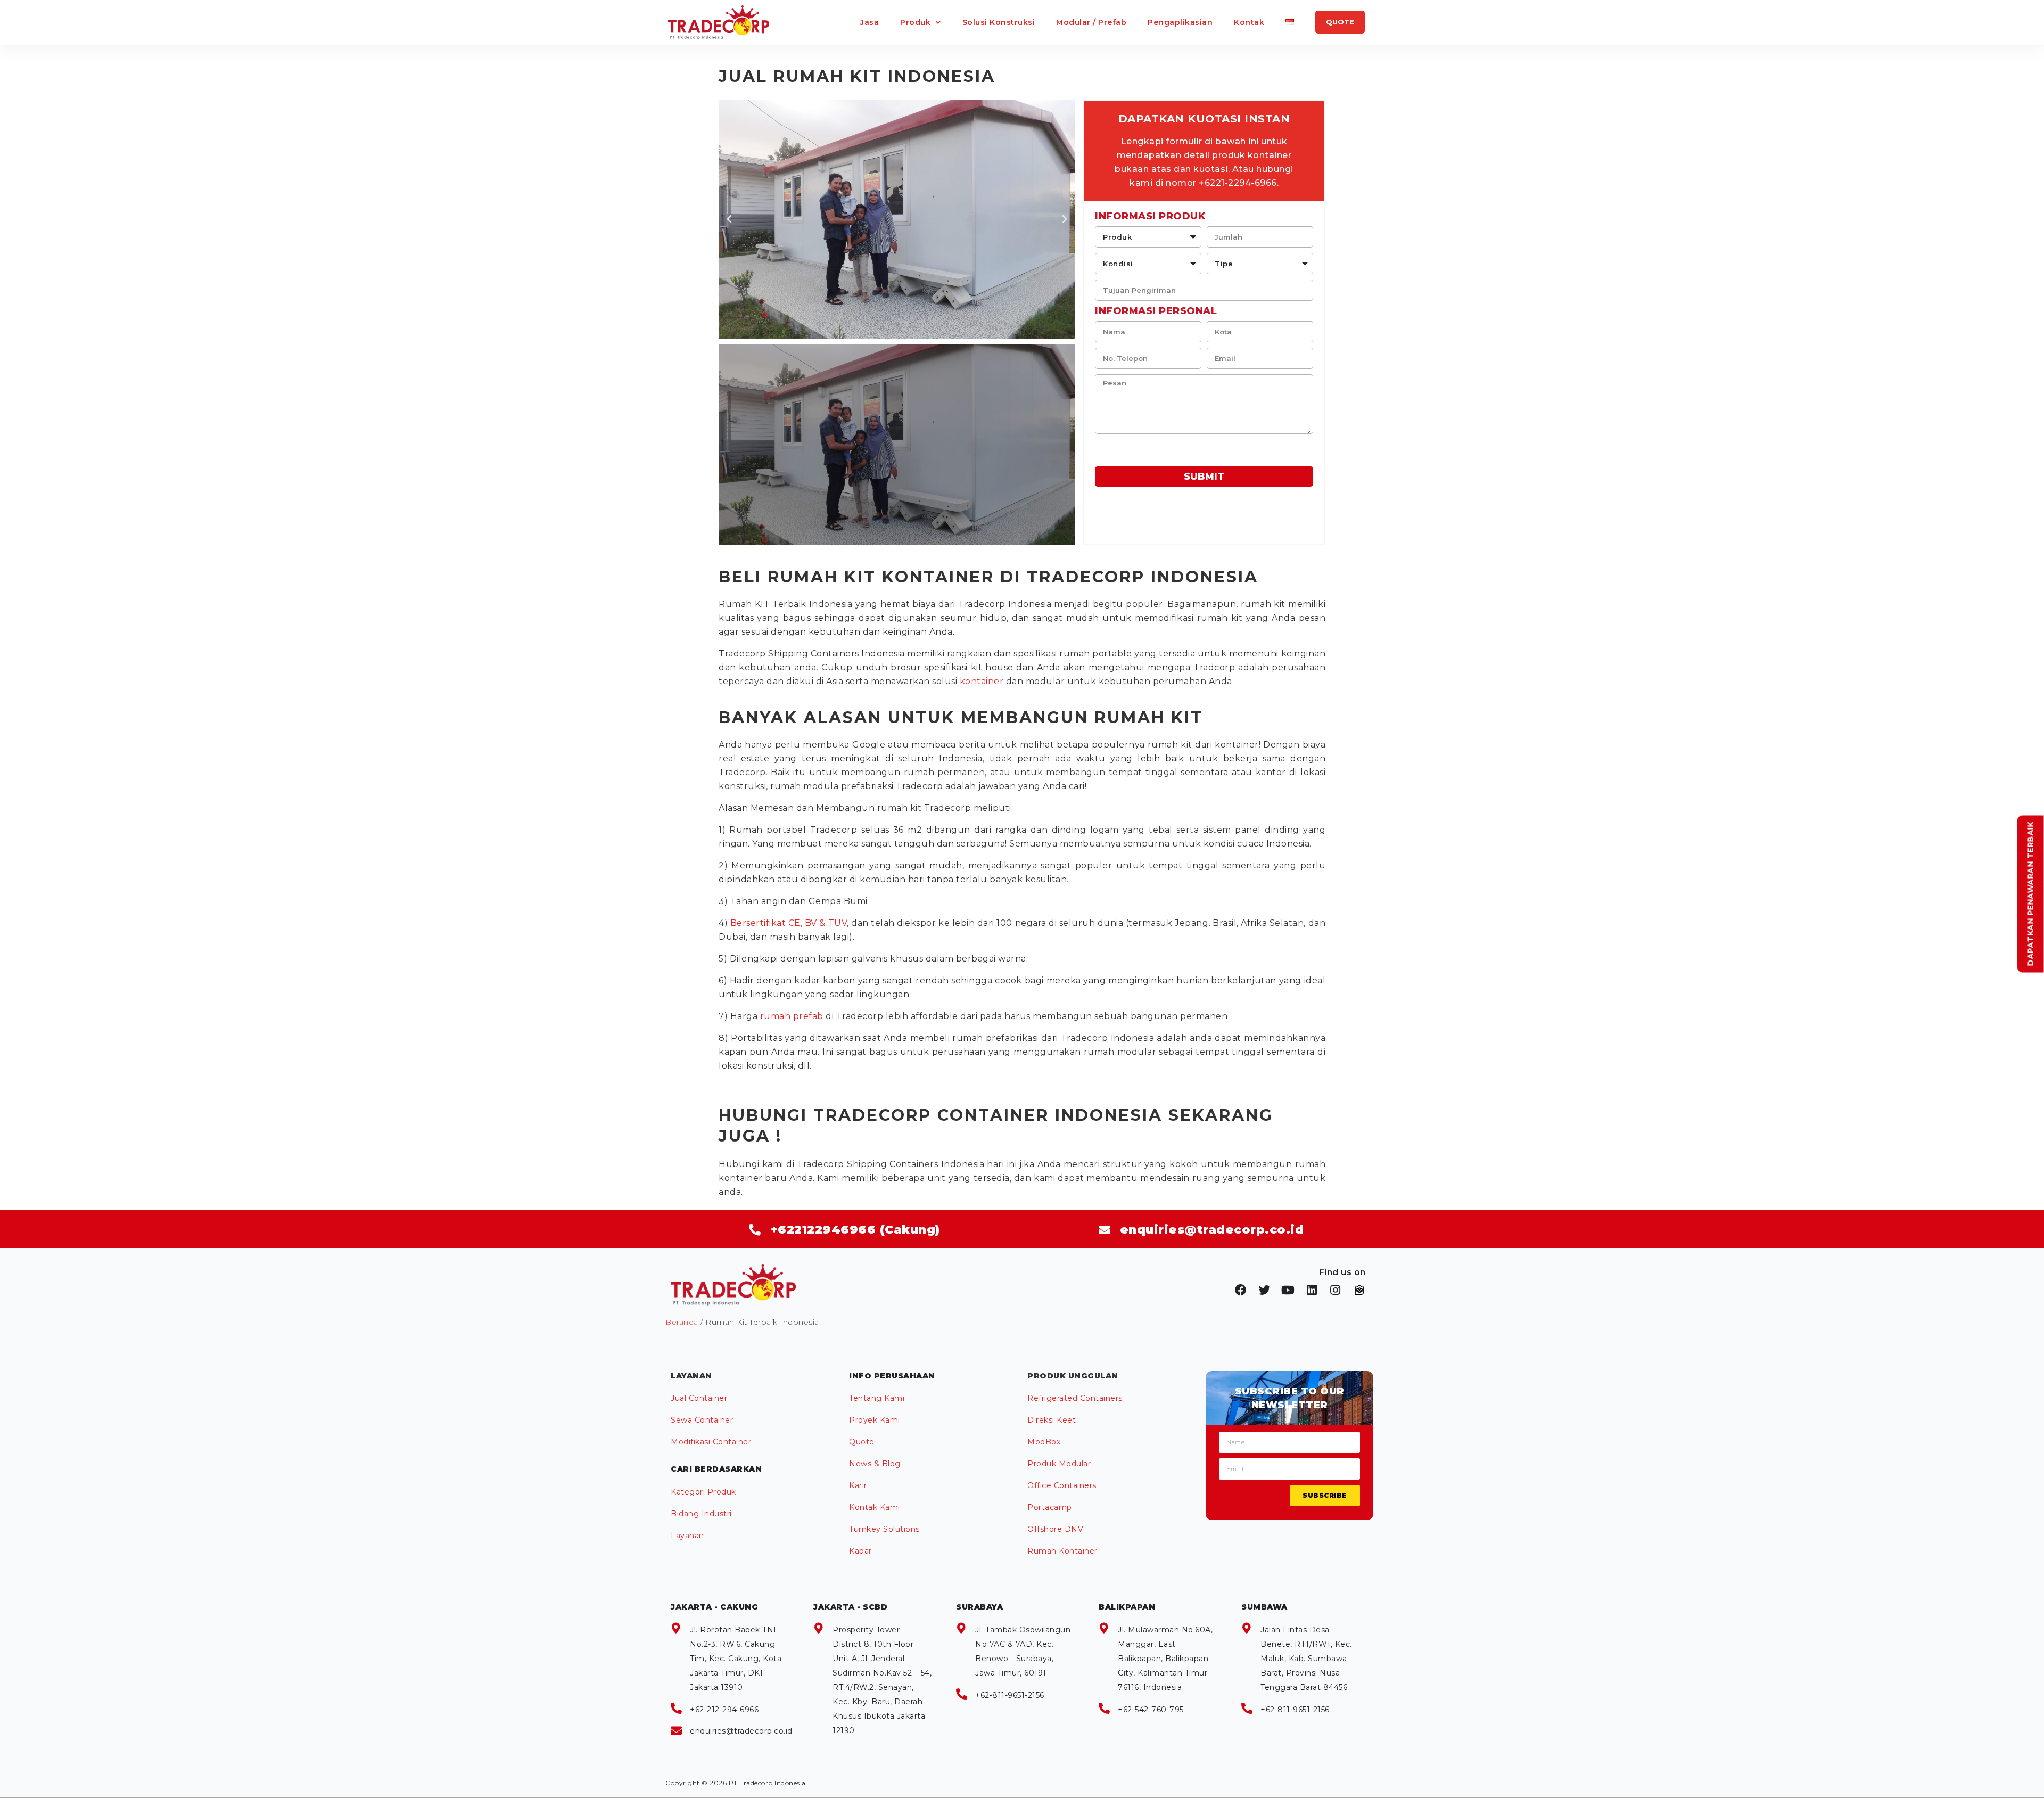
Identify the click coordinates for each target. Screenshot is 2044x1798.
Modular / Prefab (1091, 22)
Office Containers (1062, 1485)
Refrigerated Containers (1075, 1398)
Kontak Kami (875, 1507)
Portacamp (1050, 1507)
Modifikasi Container (711, 1442)
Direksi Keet (1052, 1420)
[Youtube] (1288, 1290)
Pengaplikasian (1180, 22)
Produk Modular (1059, 1464)
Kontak (1249, 22)
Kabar (860, 1551)
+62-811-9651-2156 (1010, 1695)
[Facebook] (1241, 1290)
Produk (915, 22)
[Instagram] (1336, 1290)
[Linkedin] (1312, 1290)
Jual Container (699, 1398)
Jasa (869, 22)
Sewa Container (702, 1420)
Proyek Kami (875, 1420)
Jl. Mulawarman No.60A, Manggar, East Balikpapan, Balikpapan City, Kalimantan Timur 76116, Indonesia (1165, 1659)
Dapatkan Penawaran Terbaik (2031, 894)
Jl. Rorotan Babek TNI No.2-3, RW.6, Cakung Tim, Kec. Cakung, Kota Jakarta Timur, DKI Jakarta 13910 (736, 1659)
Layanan (687, 1536)
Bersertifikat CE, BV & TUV (789, 923)
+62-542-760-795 (1151, 1710)
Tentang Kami (877, 1398)
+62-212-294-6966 (724, 1710)
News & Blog (875, 1464)
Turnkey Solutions (884, 1529)
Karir (858, 1485)
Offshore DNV (1055, 1529)
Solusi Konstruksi (999, 22)
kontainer (982, 681)
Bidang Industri (701, 1514)
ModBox (1044, 1442)
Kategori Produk (703, 1492)
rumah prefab (792, 1016)
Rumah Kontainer (1062, 1551)
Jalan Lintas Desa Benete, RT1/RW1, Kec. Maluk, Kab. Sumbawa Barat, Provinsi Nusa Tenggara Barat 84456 (1306, 1659)
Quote (862, 1442)
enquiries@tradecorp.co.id (741, 1731)
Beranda (682, 1322)
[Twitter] (1265, 1290)
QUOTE (1340, 22)
